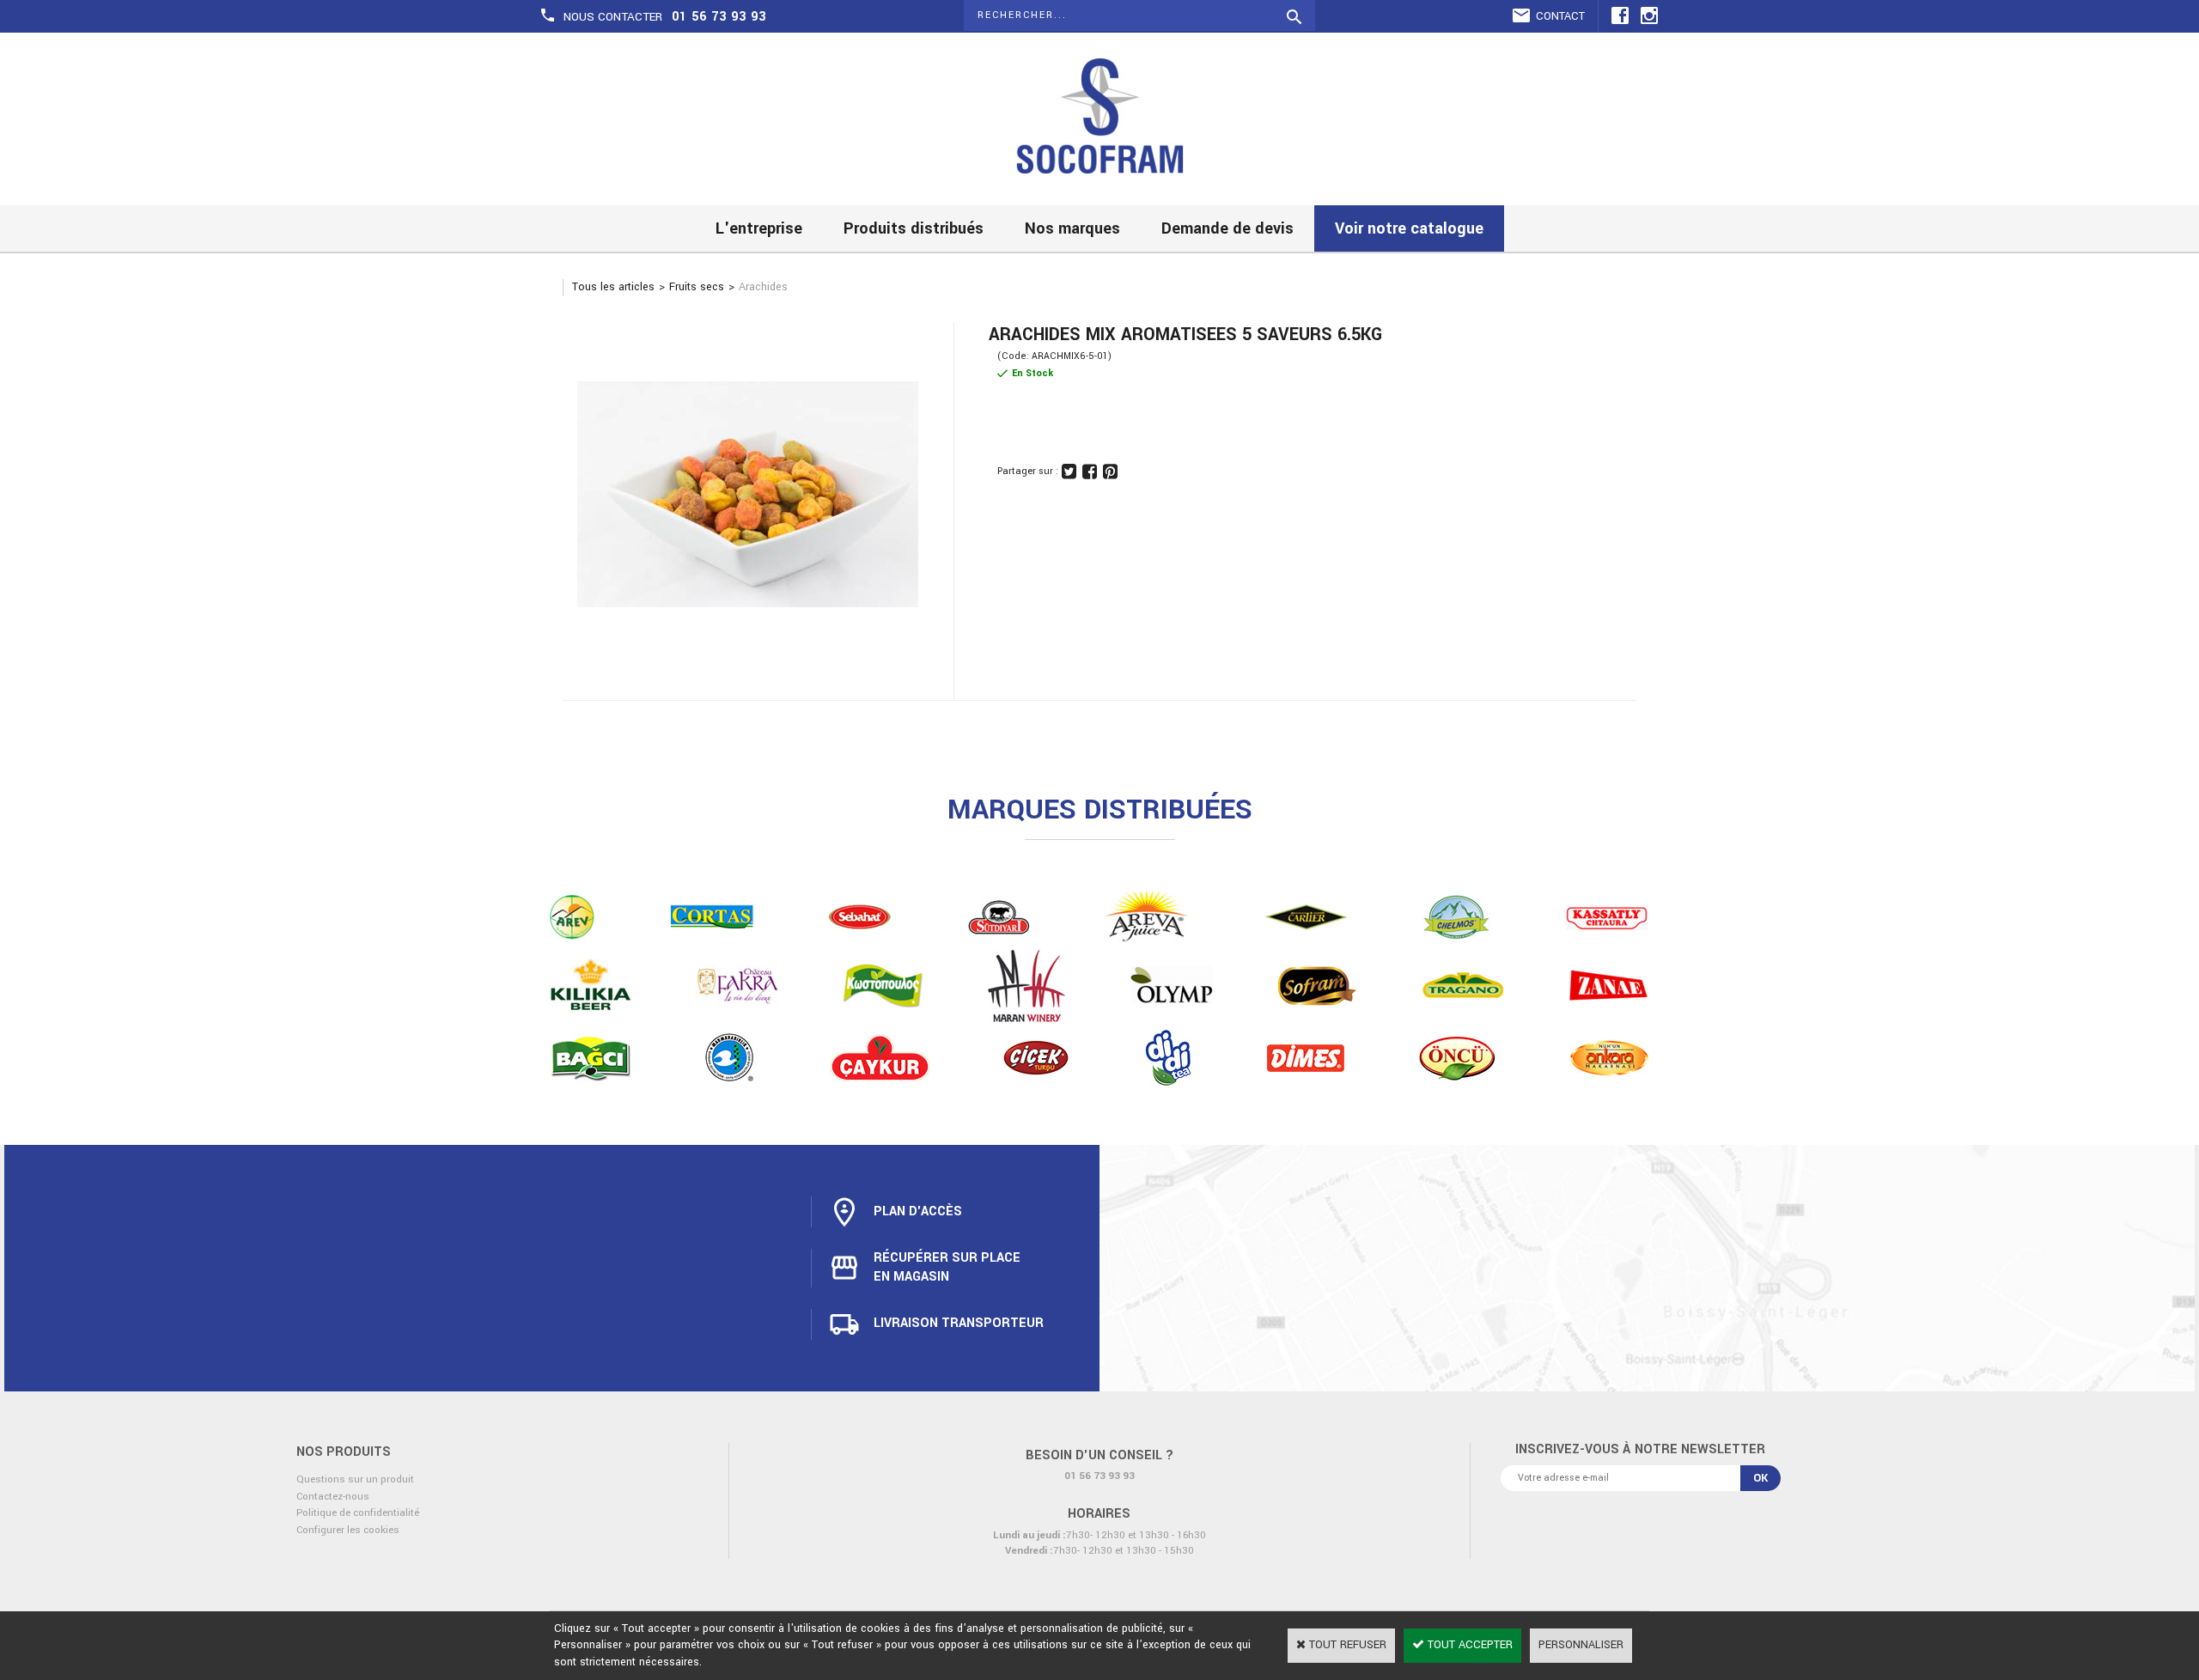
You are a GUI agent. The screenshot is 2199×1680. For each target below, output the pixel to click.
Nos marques (1072, 228)
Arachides (763, 287)
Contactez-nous (333, 1497)
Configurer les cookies (348, 1530)
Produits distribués (914, 228)
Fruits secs (697, 287)
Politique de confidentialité (358, 1513)
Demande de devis (1227, 228)
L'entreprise (759, 228)
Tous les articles (613, 287)
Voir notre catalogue (1409, 228)
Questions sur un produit (355, 1479)
